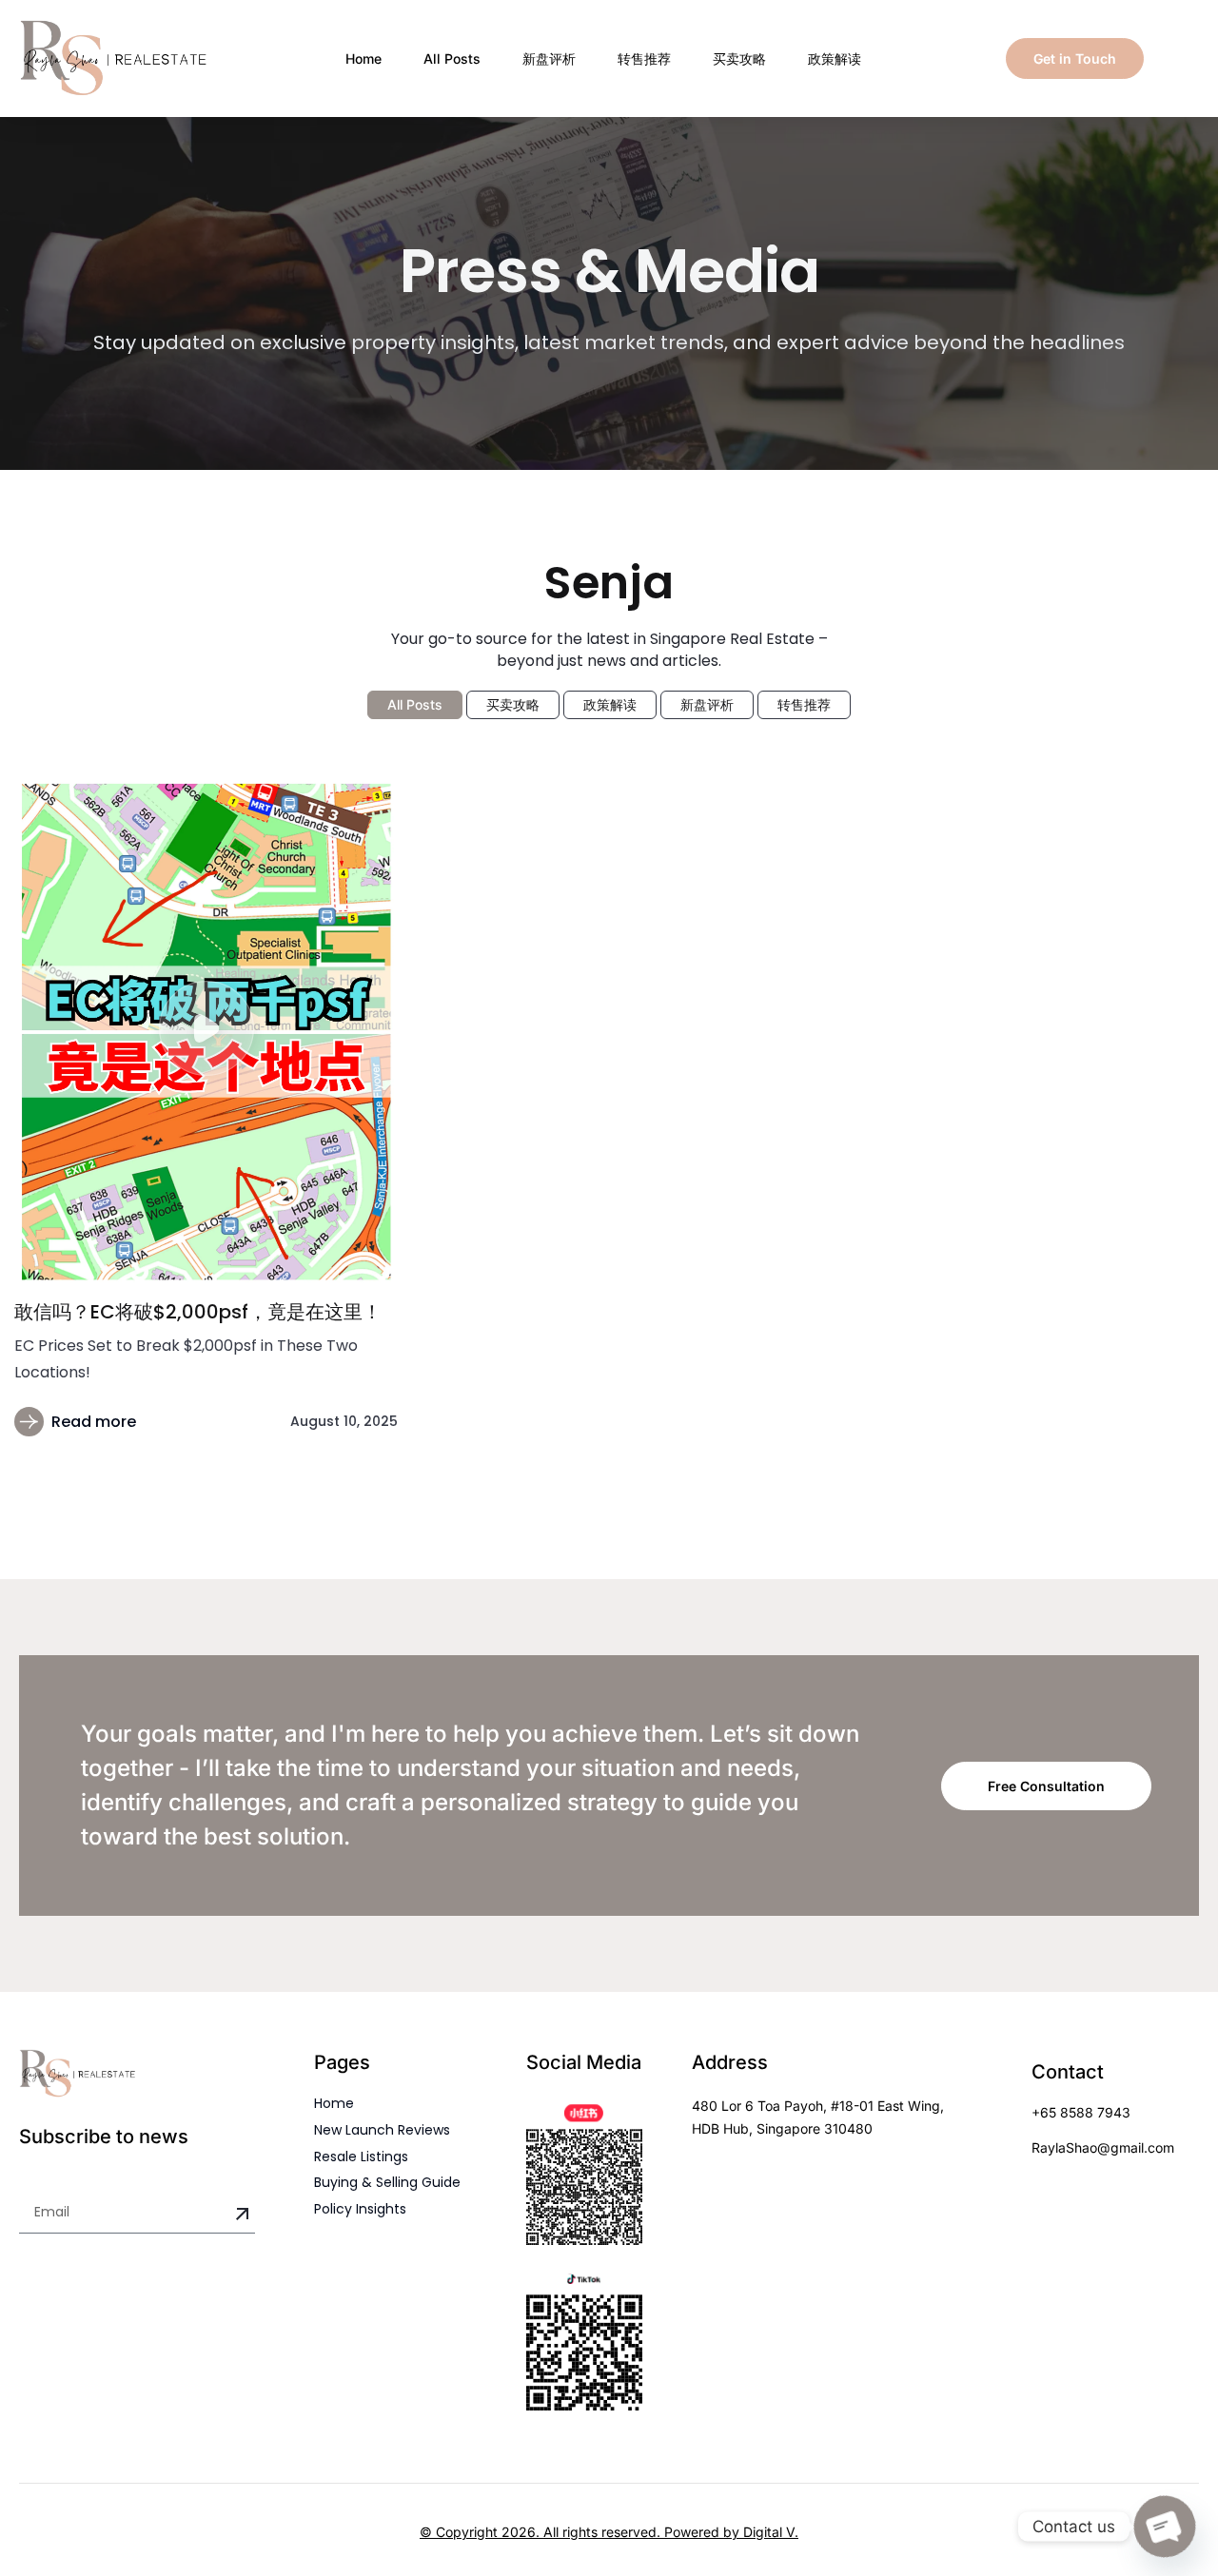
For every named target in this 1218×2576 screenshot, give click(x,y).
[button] (206, 1031)
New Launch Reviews (382, 2130)
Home (363, 59)
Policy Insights (360, 2209)
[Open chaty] (1165, 2527)
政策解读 (835, 59)
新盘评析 (549, 59)
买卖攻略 (739, 59)
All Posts (452, 59)
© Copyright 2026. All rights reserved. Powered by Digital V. (609, 2532)
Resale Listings (361, 2156)
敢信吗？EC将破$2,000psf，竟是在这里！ (198, 1312)
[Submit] (243, 2215)
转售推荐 (644, 59)
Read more (94, 1422)
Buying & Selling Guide (387, 2182)
